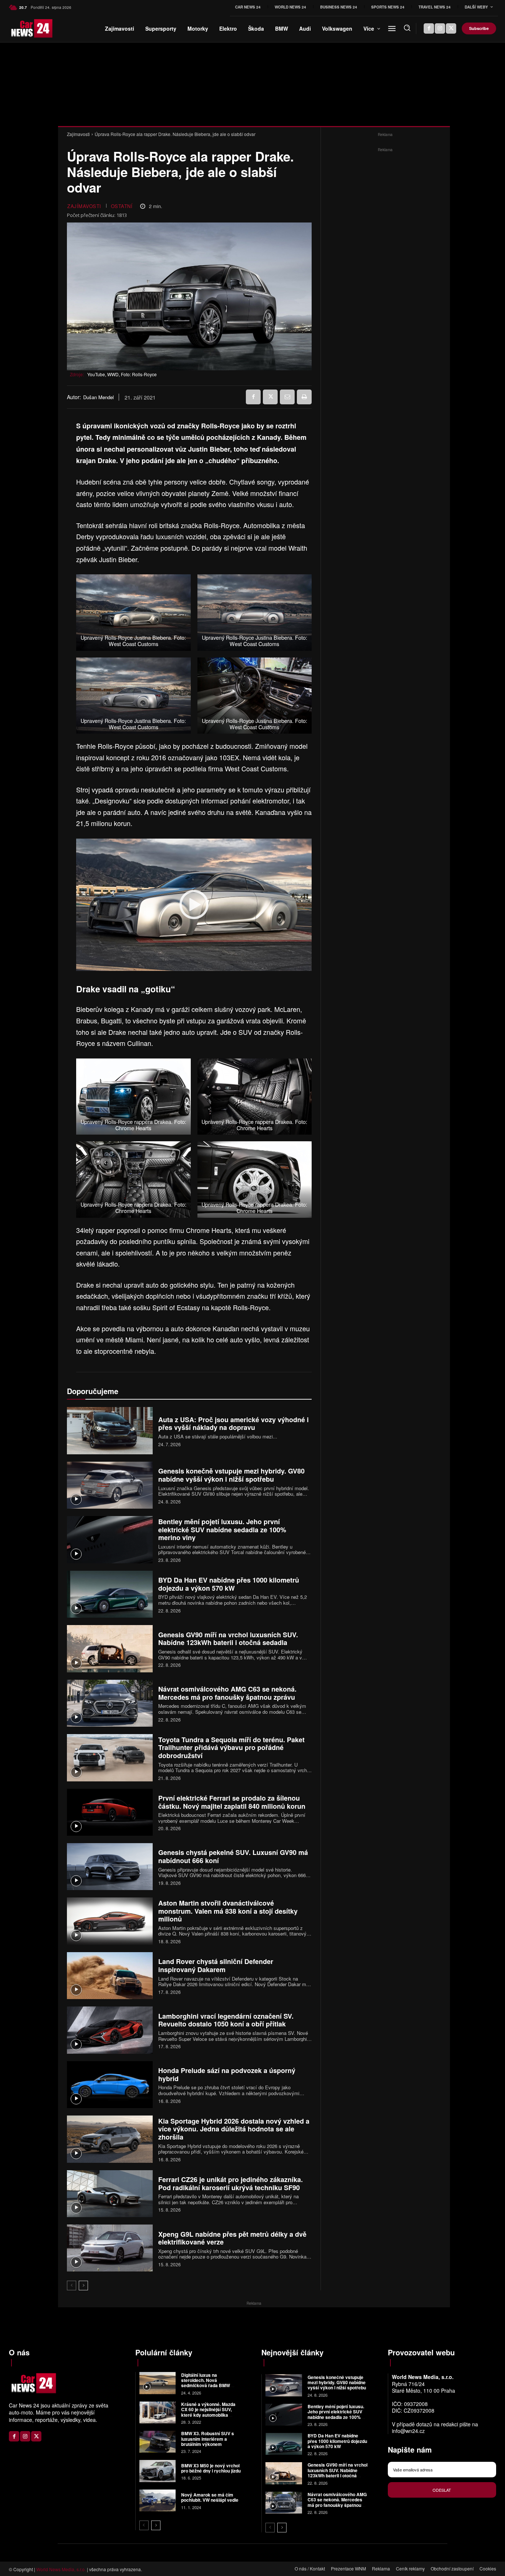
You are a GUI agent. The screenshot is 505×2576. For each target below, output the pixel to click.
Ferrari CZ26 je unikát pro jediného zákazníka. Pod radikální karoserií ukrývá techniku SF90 (231, 2184)
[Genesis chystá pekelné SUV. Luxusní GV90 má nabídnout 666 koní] (110, 1867)
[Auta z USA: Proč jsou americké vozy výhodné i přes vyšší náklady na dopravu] (110, 1430)
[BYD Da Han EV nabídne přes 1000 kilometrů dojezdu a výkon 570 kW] (110, 1594)
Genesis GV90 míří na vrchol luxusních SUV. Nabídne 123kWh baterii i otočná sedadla (228, 1639)
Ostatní (122, 206)
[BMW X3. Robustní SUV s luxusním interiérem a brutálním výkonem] (158, 2442)
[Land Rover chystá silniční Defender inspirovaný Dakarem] (110, 1976)
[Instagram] (440, 28)
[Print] (304, 397)
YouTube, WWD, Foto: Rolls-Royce (122, 374)
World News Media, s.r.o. (61, 2569)
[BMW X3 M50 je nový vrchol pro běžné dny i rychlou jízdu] (158, 2471)
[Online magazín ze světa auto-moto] (20, 28)
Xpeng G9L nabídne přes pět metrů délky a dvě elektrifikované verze (232, 2238)
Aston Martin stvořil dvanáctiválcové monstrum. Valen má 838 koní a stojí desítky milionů (228, 1911)
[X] (451, 28)
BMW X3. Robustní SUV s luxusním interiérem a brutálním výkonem (208, 2439)
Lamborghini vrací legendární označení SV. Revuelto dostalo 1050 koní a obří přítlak (226, 2020)
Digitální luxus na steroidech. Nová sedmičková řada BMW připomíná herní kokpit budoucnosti (206, 2386)
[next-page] (83, 2286)
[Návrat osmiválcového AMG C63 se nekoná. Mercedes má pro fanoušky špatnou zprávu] (110, 1703)
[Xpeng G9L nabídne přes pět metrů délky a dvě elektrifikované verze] (110, 2248)
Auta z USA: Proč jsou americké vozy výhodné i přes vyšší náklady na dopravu (233, 1424)
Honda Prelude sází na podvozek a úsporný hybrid (227, 2074)
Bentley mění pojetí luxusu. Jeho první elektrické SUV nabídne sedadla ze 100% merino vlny (222, 1530)
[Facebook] (429, 28)
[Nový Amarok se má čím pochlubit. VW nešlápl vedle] (158, 2500)
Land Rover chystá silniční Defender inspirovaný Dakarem (216, 1965)
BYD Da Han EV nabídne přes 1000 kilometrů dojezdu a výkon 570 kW (229, 1584)
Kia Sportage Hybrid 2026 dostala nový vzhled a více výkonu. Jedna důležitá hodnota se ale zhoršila (234, 2129)
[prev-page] (72, 2286)
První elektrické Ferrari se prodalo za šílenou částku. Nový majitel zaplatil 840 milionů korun (232, 1802)
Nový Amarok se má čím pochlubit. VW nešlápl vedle (210, 2497)
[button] (407, 28)
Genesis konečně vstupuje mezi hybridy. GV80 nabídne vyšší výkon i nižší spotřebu (231, 1475)
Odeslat (442, 2490)
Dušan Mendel (99, 397)
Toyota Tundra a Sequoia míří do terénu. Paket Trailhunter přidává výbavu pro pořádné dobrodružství (231, 1748)
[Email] (287, 397)
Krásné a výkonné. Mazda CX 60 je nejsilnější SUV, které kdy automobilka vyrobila (208, 2412)
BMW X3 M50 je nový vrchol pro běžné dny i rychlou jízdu (211, 2468)
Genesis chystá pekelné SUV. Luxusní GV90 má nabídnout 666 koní (233, 1856)
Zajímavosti (78, 134)
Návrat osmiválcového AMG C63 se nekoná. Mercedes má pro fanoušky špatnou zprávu (227, 1693)
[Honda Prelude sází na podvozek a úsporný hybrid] (110, 2085)
